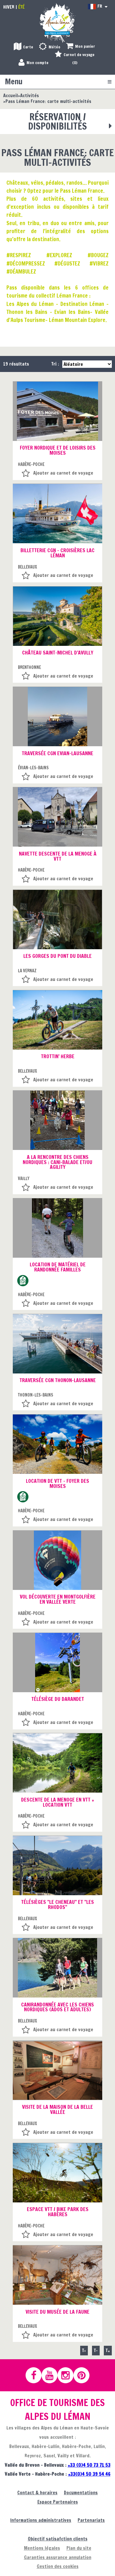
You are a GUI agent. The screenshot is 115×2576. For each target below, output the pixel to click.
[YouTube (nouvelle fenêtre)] (52, 2375)
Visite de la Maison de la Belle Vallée (57, 2109)
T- (96, 2350)
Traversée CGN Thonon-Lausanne (58, 1380)
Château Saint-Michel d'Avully (58, 653)
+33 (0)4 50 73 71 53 (89, 2465)
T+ (108, 2350)
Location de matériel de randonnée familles (58, 1267)
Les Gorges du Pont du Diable (57, 956)
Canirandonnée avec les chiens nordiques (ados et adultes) (57, 2007)
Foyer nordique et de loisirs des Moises (58, 450)
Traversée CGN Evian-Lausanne (57, 753)
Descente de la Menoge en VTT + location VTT (58, 1802)
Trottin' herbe (58, 1056)
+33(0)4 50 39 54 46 (89, 2474)
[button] (81, 47)
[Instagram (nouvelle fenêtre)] (68, 2375)
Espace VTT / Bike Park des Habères (58, 2212)
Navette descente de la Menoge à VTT (58, 856)
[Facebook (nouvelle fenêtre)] (36, 2375)
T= (84, 2350)
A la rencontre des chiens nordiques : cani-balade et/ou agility (57, 1162)
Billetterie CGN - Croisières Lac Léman (57, 553)
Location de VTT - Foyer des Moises (57, 1483)
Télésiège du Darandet (58, 1699)
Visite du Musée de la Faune (57, 2312)
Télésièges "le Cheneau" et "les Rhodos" (57, 1905)
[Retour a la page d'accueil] (57, 23)
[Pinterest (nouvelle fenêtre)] (84, 2375)
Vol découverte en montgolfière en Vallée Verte (58, 1599)
